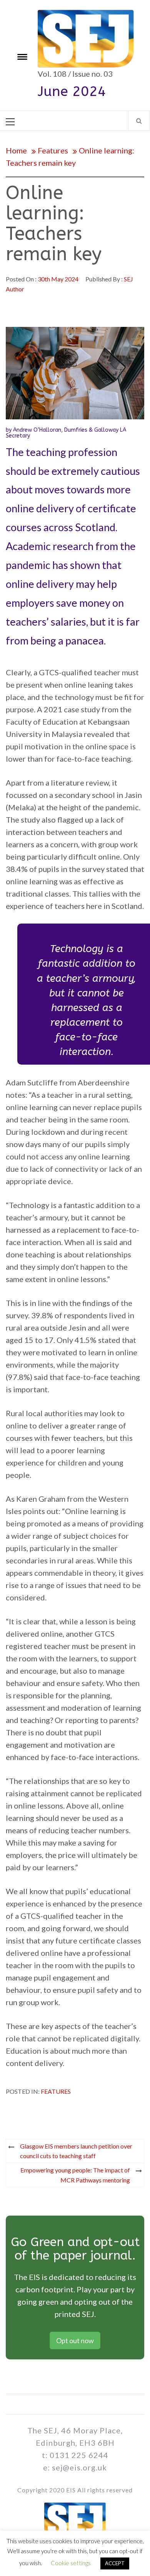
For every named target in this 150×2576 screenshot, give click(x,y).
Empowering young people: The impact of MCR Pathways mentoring (75, 2175)
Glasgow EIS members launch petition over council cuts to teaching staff (76, 2151)
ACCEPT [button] (115, 2563)
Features (56, 2091)
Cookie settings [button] (71, 2563)
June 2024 (72, 91)
